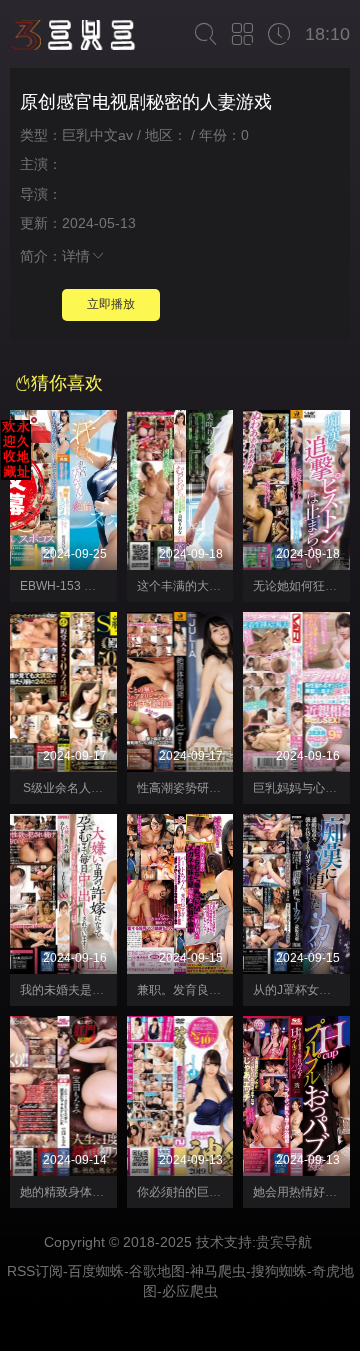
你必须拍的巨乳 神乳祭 (198, 1192)
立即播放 (111, 304)
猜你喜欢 (67, 383)
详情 (76, 256)
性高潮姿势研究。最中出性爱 (215, 788)
